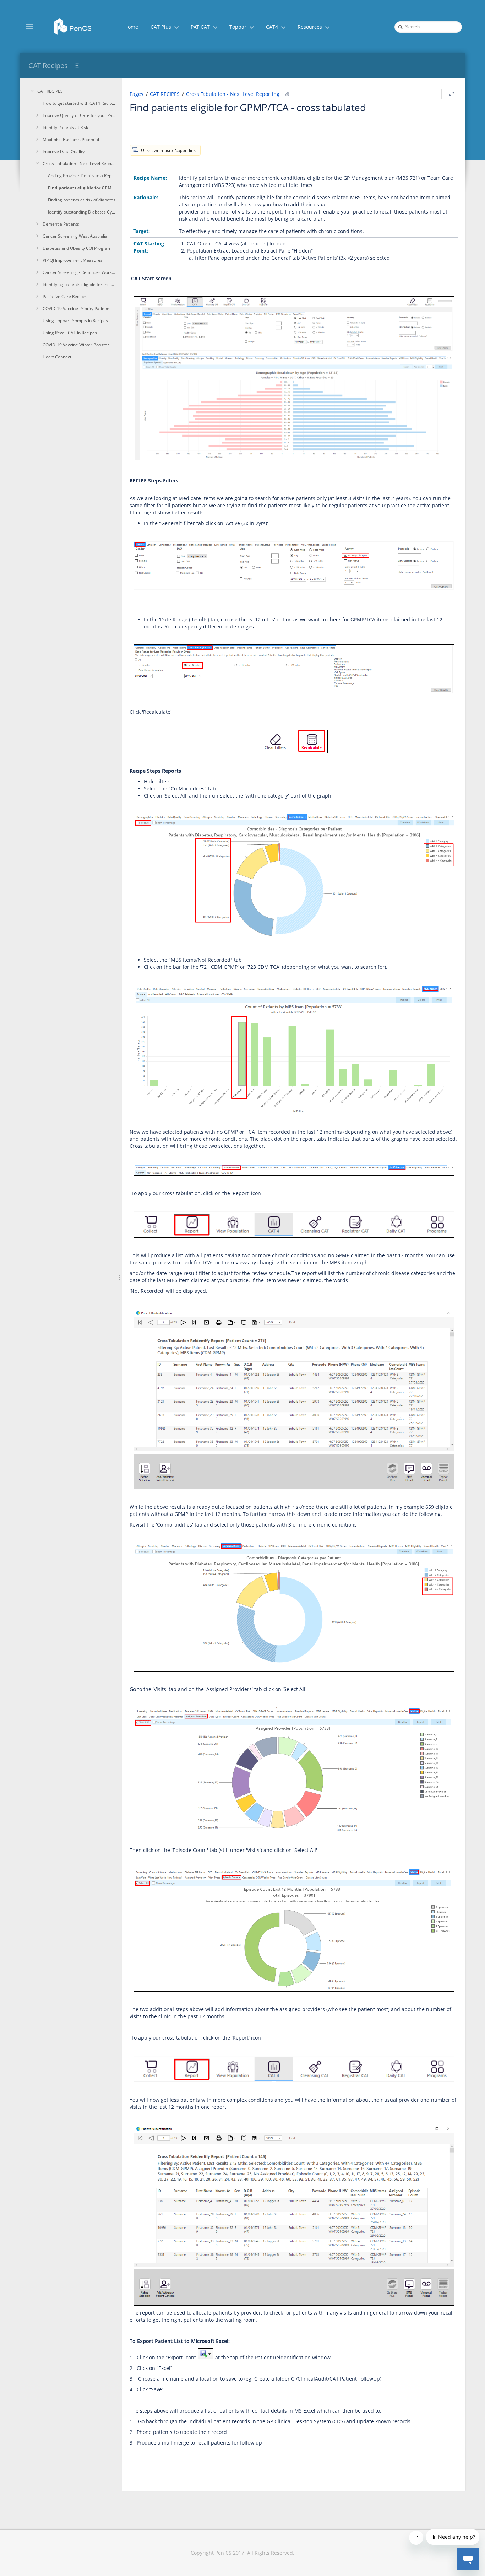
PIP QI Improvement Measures (73, 260)
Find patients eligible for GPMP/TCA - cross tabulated (82, 188)
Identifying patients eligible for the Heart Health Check (79, 284)
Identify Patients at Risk (65, 127)
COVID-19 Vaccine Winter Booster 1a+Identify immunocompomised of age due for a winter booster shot (79, 345)
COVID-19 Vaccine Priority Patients (77, 309)
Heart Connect (57, 357)
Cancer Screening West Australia (75, 236)
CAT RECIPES (50, 91)
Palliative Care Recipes (65, 296)
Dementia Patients (61, 224)
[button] (29, 26)
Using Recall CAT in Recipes (70, 333)
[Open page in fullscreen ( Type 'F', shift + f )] (452, 94)
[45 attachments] (288, 94)
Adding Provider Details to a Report (82, 176)
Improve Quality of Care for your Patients (79, 115)
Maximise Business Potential (71, 139)
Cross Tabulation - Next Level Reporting (79, 164)
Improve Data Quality (64, 152)
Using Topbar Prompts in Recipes (75, 321)
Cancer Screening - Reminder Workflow (79, 272)
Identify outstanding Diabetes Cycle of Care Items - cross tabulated (82, 212)
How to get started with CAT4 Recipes (79, 103)
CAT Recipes (48, 66)
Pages (137, 94)
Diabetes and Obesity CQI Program (77, 248)
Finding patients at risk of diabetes (82, 200)
